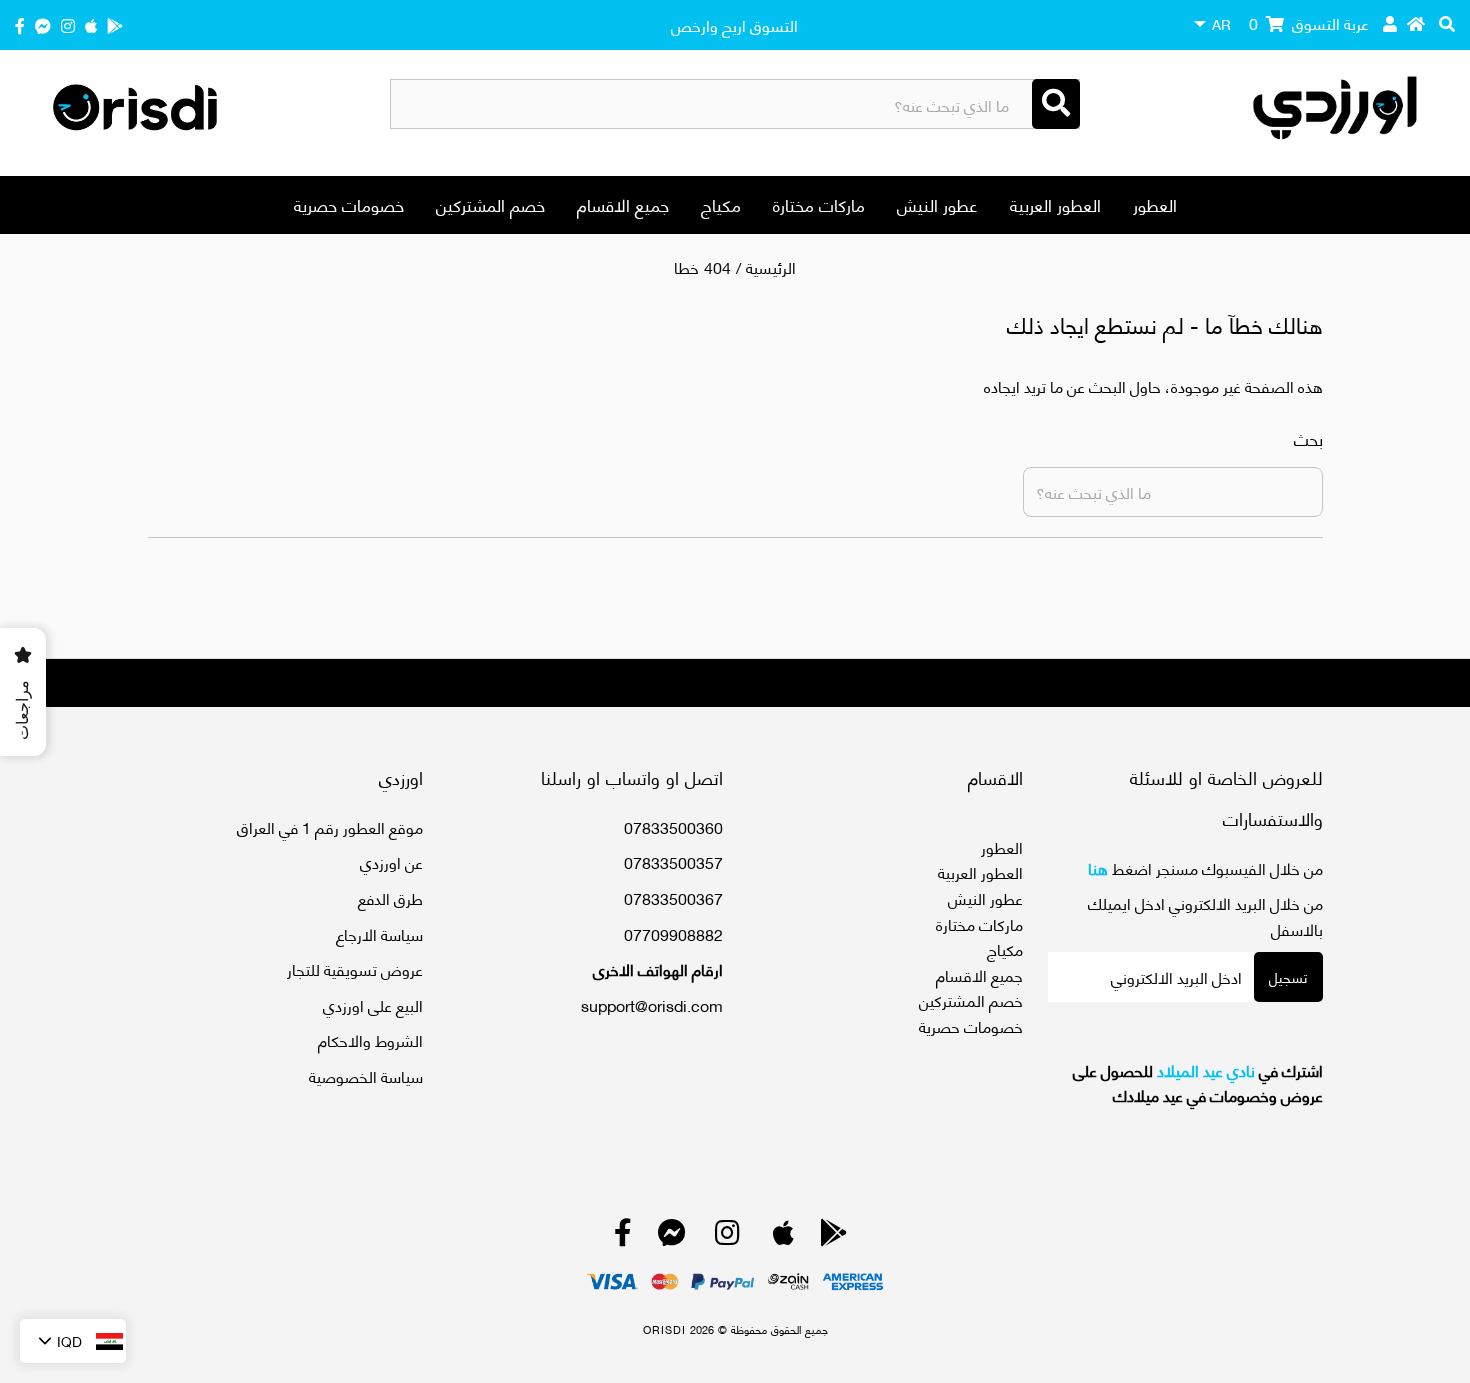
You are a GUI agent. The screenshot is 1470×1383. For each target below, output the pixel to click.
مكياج (721, 204)
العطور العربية (1055, 204)
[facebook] (20, 24)
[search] (1447, 23)
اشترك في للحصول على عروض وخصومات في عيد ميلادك (1198, 1082)
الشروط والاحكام (370, 1039)
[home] (1416, 23)
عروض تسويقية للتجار (355, 968)
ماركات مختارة (819, 204)
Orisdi (664, 1329)
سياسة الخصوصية (366, 1075)
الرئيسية (771, 266)
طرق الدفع (390, 897)
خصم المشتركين (490, 204)
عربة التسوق (1309, 22)
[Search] (1056, 104)
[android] (115, 24)
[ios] (91, 24)
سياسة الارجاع (379, 933)
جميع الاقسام (623, 204)
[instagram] (68, 24)
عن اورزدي (391, 861)
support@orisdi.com (652, 1004)
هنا (1098, 867)
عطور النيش (937, 204)
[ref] (43, 24)
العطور (1155, 204)
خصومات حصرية (349, 204)
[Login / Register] (1390, 23)
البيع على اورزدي (373, 1004)
